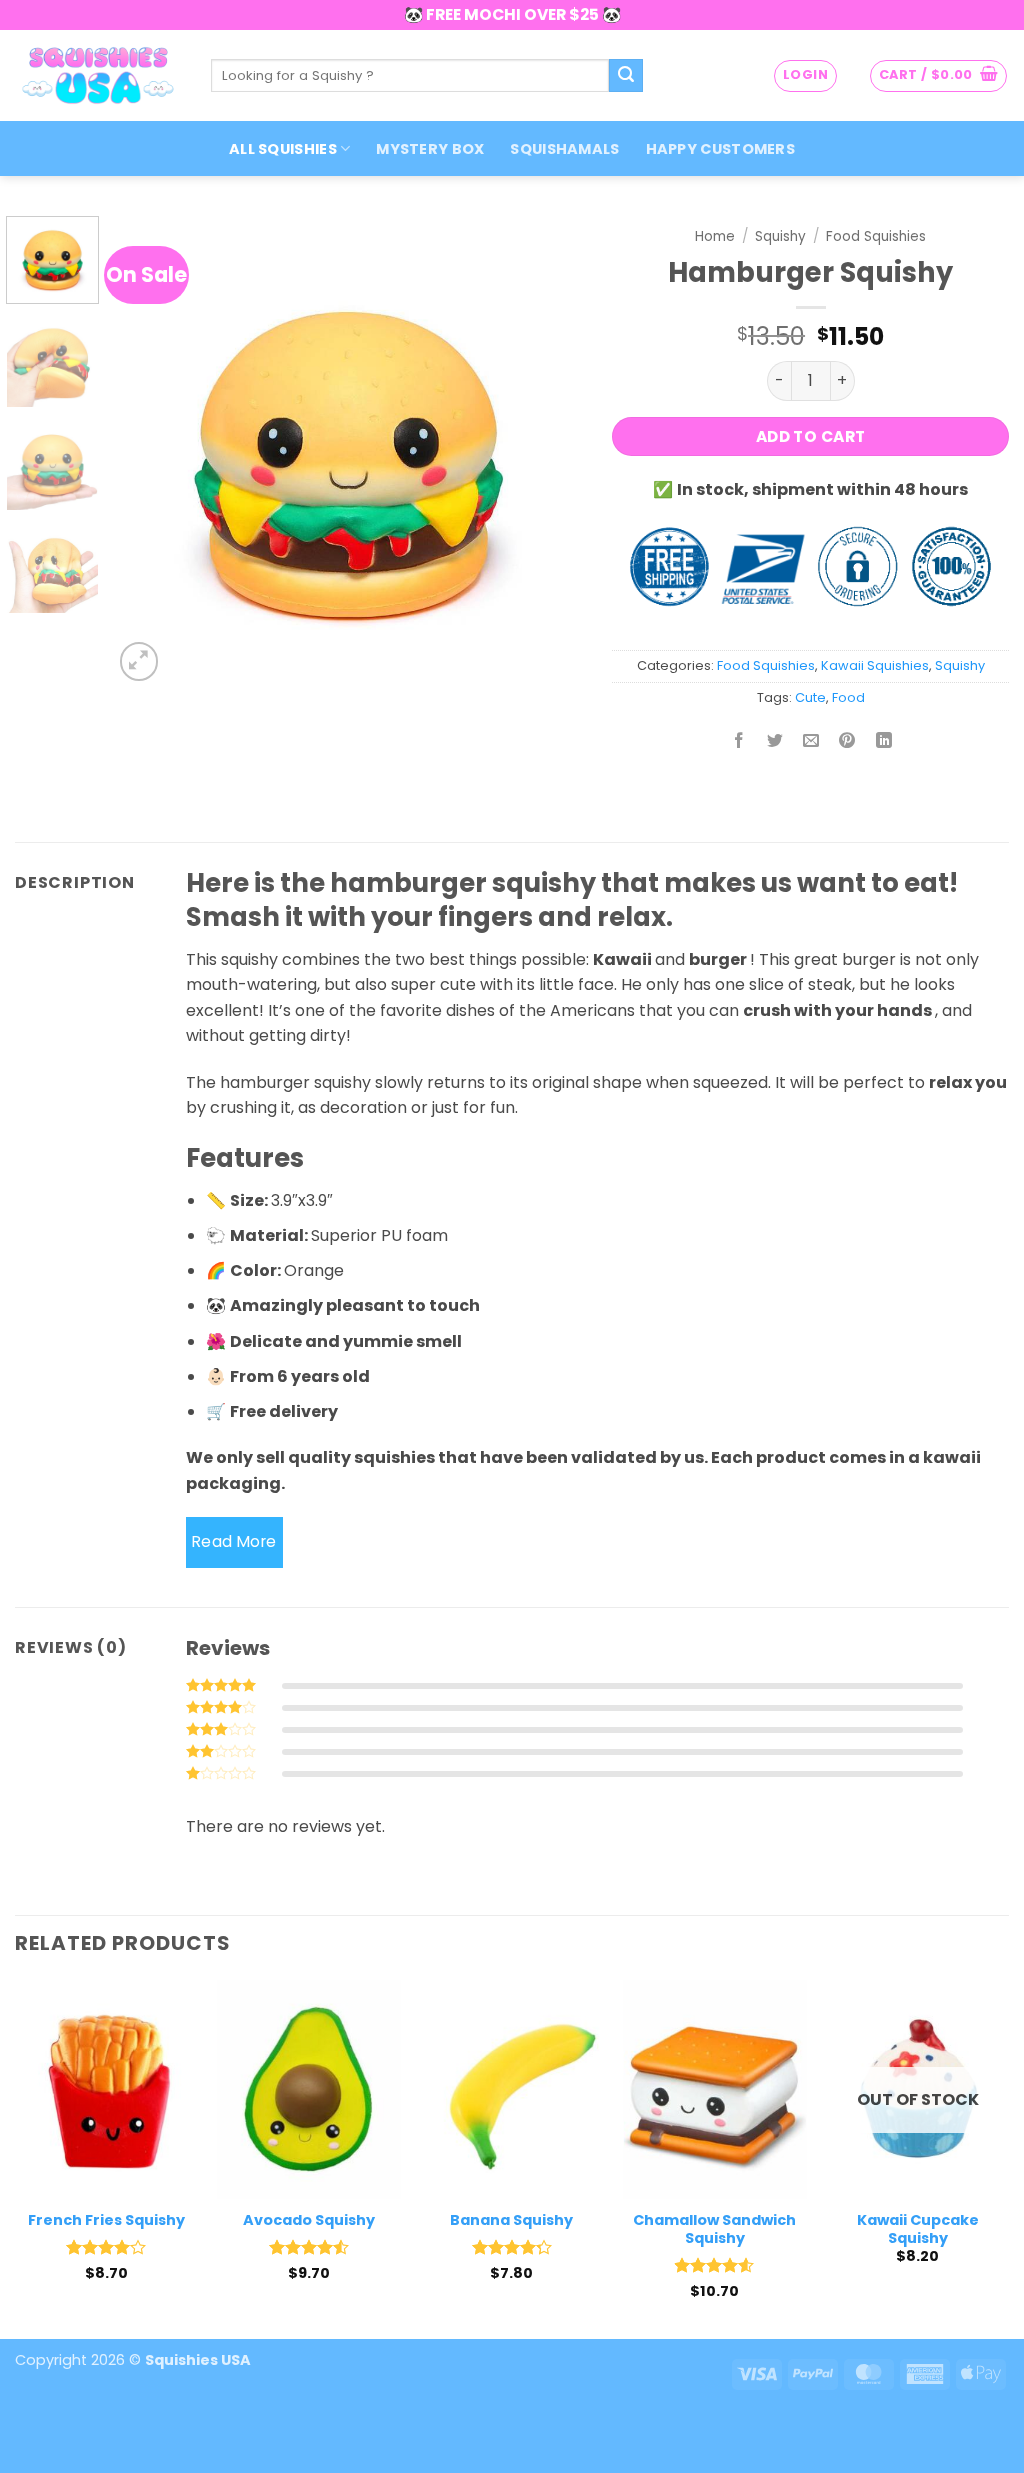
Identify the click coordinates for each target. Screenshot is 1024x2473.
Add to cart (811, 436)
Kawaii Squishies (875, 665)
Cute (810, 697)
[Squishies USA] (98, 75)
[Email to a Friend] (811, 742)
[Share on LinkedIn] (883, 742)
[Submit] (626, 76)
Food (848, 697)
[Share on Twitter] (775, 742)
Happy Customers (720, 149)
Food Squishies (876, 236)
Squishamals (564, 149)
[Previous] (147, 451)
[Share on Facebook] (739, 742)
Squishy (780, 236)
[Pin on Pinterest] (847, 742)
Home (715, 236)
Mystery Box (430, 149)
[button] (805, 76)
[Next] (548, 451)
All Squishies (283, 149)
